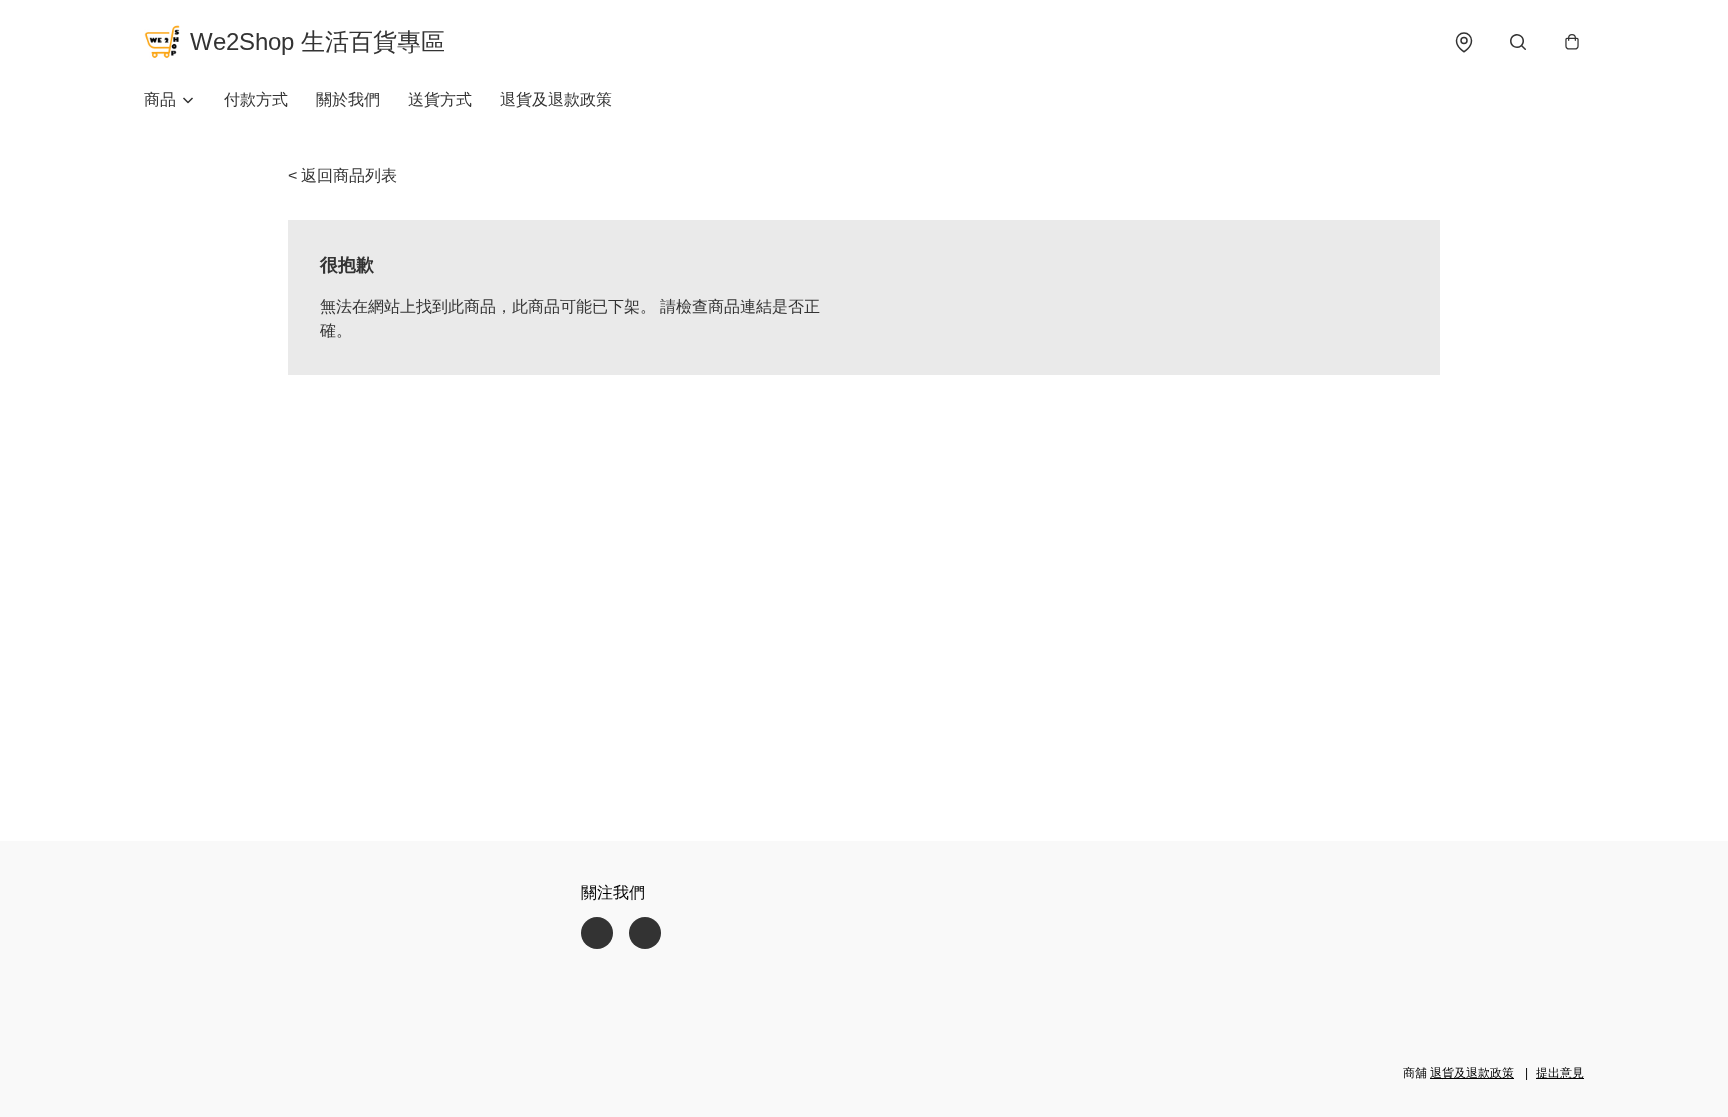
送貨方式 (440, 99)
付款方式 (256, 99)
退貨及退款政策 (556, 99)
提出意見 (1560, 1073)
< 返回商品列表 (342, 175)
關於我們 (348, 99)
